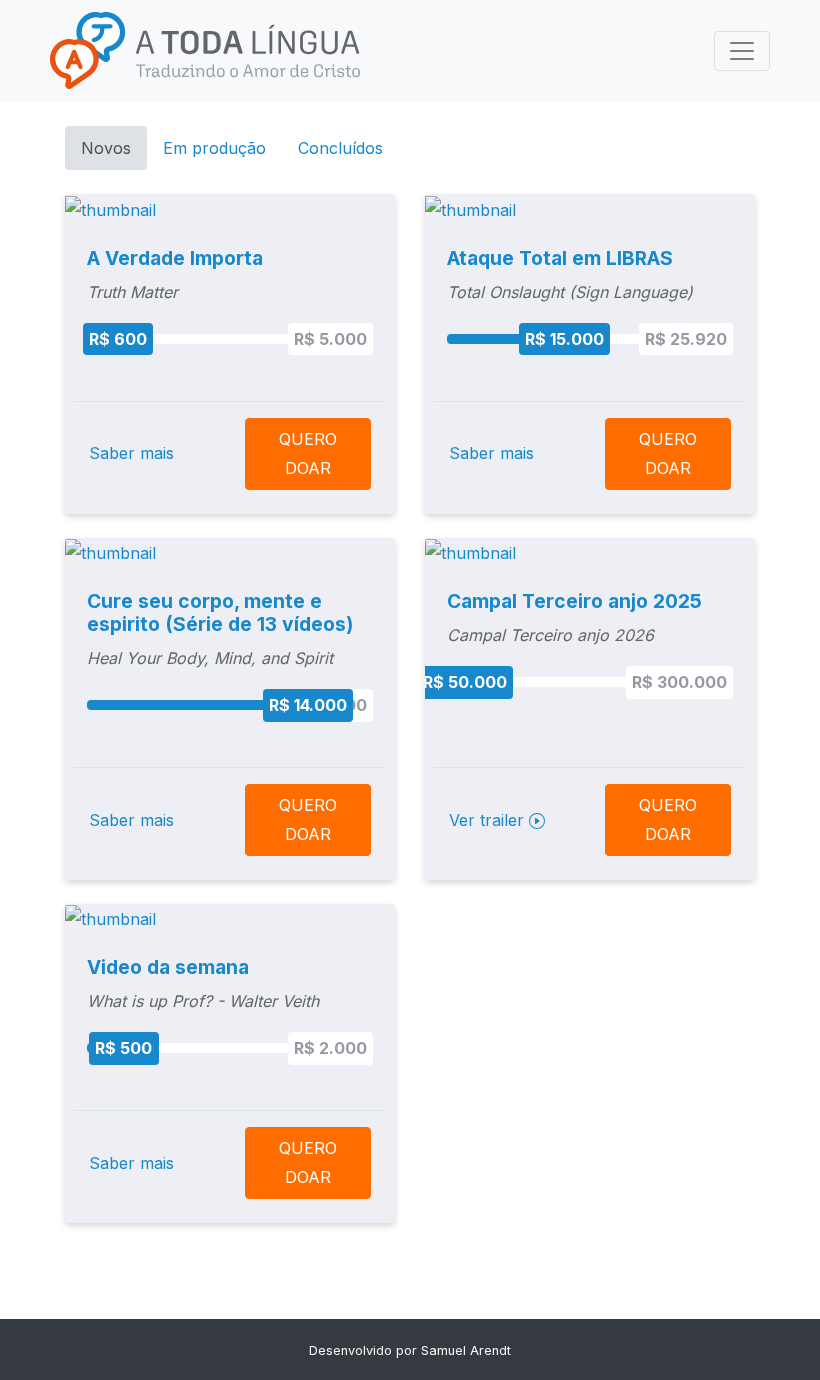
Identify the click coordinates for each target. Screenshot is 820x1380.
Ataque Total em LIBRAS (560, 258)
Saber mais (131, 453)
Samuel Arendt (466, 1350)
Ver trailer (489, 820)
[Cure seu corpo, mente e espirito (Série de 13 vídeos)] (110, 552)
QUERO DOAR (308, 453)
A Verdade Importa (175, 258)
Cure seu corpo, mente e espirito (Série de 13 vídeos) (220, 612)
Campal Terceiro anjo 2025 (574, 601)
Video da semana (168, 967)
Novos (106, 148)
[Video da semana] (110, 918)
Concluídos (340, 148)
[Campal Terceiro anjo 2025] (470, 552)
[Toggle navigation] (742, 51)
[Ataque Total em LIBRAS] (470, 208)
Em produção (214, 148)
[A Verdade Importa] (110, 208)
